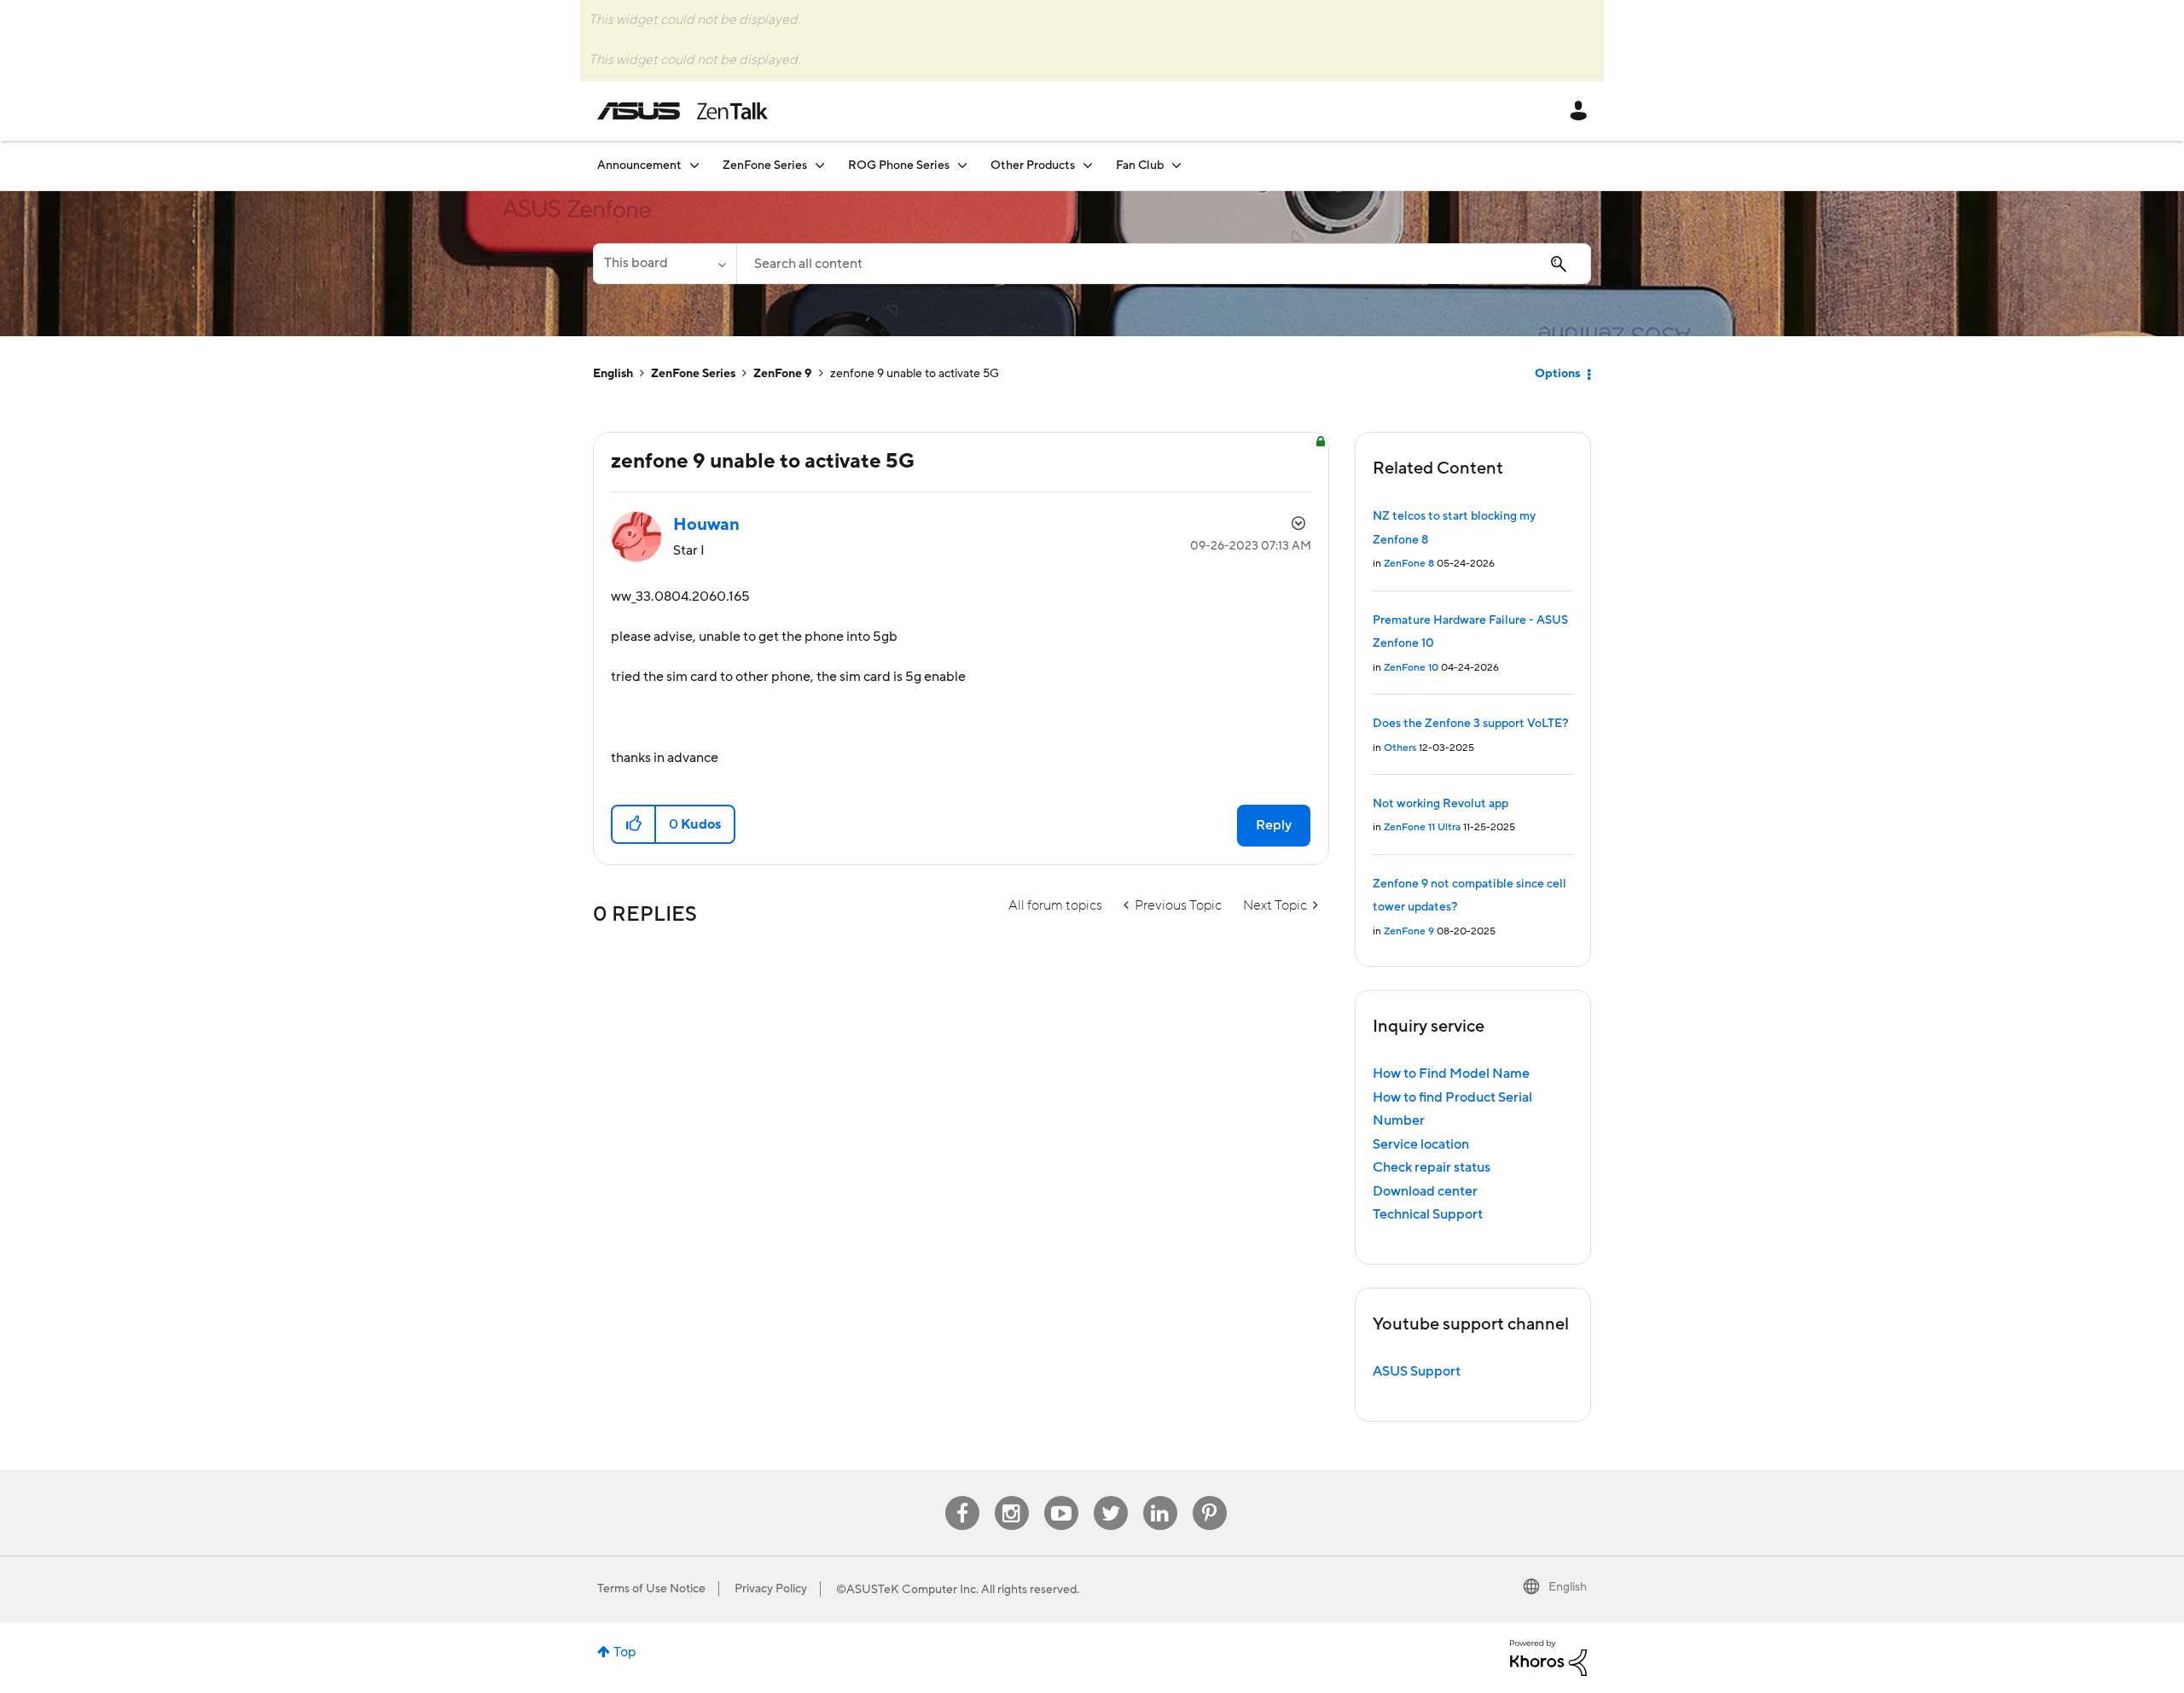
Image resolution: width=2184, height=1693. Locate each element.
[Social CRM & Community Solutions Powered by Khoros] (1548, 1657)
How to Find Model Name (1451, 1073)
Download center (1425, 1191)
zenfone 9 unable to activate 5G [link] (915, 374)
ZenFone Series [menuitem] (765, 166)
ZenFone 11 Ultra (1422, 827)
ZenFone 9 (783, 374)
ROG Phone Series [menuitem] (899, 166)
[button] (634, 824)
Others (1400, 748)
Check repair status (1432, 1167)
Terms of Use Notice (651, 1589)
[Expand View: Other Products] (1088, 165)
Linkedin (1160, 1496)
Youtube (1061, 1496)
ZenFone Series (693, 374)
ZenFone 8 (1409, 564)
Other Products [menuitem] (1033, 166)
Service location (1421, 1144)
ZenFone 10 (1411, 668)
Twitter (1110, 1496)
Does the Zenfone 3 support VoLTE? (1470, 724)
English (613, 374)
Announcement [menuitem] (639, 166)
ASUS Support (1417, 1371)
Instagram (1011, 1496)
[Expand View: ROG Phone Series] (962, 165)
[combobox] (1164, 264)
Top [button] (625, 1652)
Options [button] (1557, 374)
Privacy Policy (771, 1589)
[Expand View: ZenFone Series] (820, 165)
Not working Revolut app (1441, 804)
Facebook (962, 1496)
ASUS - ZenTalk (682, 111)
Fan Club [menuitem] (1140, 166)
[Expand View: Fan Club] (1176, 165)
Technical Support (1428, 1214)
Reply (1274, 825)
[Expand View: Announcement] (694, 165)
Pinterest (1210, 1496)
